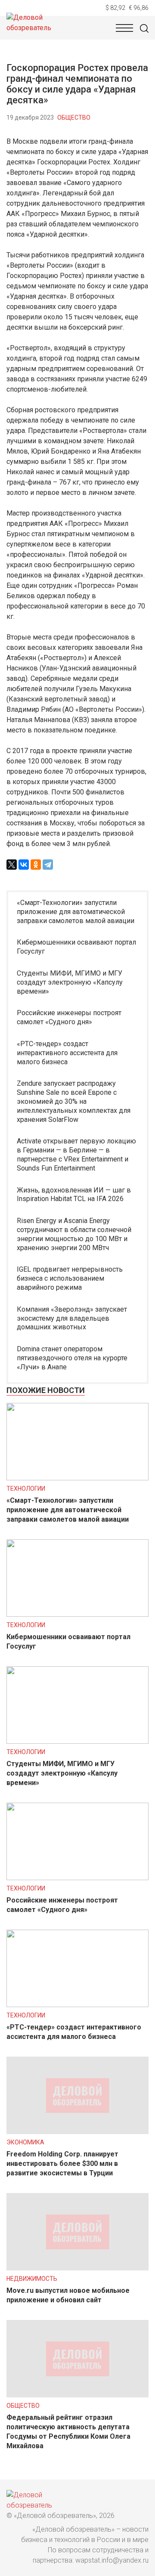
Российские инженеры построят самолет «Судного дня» (69, 1017)
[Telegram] (48, 865)
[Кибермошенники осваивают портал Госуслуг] (77, 1614)
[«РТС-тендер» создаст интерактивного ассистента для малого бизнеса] (77, 2005)
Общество (74, 117)
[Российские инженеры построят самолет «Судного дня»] (77, 1878)
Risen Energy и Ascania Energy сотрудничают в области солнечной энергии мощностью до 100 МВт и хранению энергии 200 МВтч (74, 1234)
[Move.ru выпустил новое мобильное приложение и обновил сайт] (77, 2268)
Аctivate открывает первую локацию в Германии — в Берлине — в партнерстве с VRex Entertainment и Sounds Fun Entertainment (76, 1154)
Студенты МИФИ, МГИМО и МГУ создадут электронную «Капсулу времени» (70, 982)
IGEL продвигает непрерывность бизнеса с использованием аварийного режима (70, 1278)
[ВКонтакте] (24, 865)
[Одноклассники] (36, 865)
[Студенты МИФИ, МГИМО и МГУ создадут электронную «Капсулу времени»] (77, 1741)
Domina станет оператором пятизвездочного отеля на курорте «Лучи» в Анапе (72, 1358)
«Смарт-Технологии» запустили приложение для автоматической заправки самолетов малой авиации (76, 912)
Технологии (26, 1489)
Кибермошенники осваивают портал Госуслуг (76, 947)
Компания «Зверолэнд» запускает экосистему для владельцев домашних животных (72, 1318)
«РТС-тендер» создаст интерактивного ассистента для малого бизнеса (67, 1053)
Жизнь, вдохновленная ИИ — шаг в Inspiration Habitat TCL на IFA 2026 (74, 1195)
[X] (12, 865)
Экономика (25, 2142)
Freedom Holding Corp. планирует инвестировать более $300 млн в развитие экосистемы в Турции (62, 2164)
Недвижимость (32, 2279)
